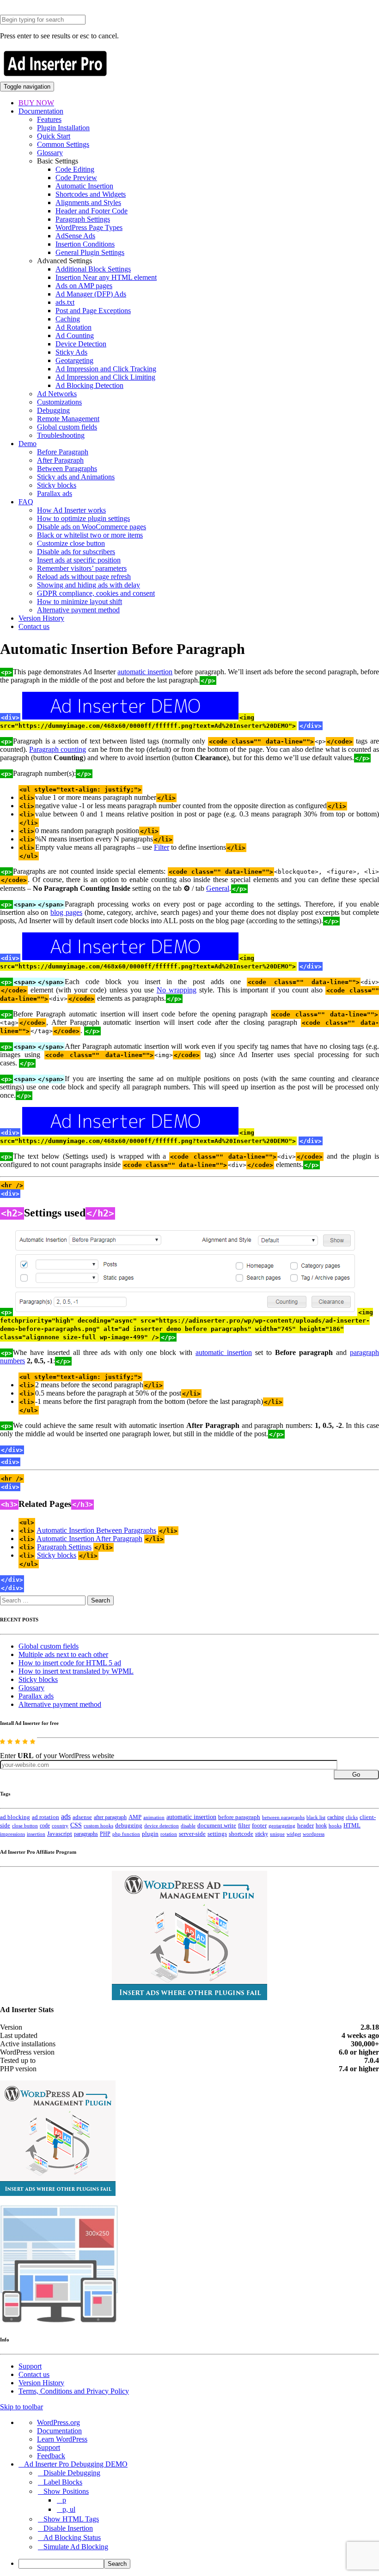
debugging (129, 1826)
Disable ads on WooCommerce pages (92, 527)
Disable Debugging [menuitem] (72, 2473)
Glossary (50, 153)
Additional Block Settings (93, 269)
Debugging (53, 410)
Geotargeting (74, 360)
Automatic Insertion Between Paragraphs (96, 1530)
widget (294, 1834)
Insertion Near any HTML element (106, 277)
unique (277, 1834)
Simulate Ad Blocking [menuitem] (76, 2547)
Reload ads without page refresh (84, 577)
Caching (68, 319)
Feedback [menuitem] (51, 2456)
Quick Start (54, 136)
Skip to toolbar (21, 2407)
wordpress (314, 1834)
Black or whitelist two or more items (90, 535)
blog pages (66, 912)
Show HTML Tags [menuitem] (71, 2519)
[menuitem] (199, 2564)
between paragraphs (283, 1817)
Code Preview (76, 178)
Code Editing (75, 169)
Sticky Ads (71, 352)
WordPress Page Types (89, 227)
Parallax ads (55, 493)
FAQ (26, 502)
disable (188, 1826)
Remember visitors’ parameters (82, 568)
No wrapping (177, 990)
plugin (150, 1834)
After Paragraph (60, 460)
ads (66, 1817)
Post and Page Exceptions (93, 311)
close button (25, 1826)
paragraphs (86, 1834)
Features (49, 119)
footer (259, 1826)
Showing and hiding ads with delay (89, 585)
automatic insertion (145, 672)
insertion (36, 1834)
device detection (162, 1826)
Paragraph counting (58, 749)
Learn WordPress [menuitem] (62, 2439)
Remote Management (68, 419)
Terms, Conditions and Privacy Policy (74, 2391)
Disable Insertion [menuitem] (68, 2528)
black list (316, 1817)
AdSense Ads (75, 236)
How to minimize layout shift (79, 602)
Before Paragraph (63, 452)
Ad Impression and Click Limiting (105, 377)
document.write (217, 1826)
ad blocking (15, 1817)
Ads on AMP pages (84, 286)
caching (336, 1817)
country (60, 1826)
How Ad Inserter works (71, 510)
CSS (76, 1825)
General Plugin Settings (90, 252)
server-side (192, 1834)
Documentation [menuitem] (59, 2431)
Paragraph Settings (83, 219)
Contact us (34, 626)
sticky (262, 1834)
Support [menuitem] (49, 2447)
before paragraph (239, 1817)
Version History (41, 618)
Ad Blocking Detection (89, 385)
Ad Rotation (73, 327)
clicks (352, 1817)
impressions (12, 1834)
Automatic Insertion (84, 186)
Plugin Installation (63, 128)
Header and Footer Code (92, 211)
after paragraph (110, 1817)
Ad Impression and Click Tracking (106, 369)
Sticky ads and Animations (76, 477)
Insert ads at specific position (79, 560)
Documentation (41, 111)
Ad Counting (75, 336)
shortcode (241, 1834)
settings (217, 1834)
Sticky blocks (57, 485)
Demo (28, 444)
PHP (105, 1834)
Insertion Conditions (85, 244)
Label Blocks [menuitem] (63, 2482)
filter (244, 1826)
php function (126, 1834)
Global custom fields (67, 427)
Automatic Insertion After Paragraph (89, 1539)
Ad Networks (57, 394)
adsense (82, 1817)
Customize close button (71, 543)
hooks (335, 1826)
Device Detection (81, 344)
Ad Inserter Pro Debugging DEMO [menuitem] (76, 2464)
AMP (135, 1817)
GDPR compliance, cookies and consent (96, 593)
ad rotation (46, 1817)
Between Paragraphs (67, 469)
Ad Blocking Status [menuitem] (72, 2537)
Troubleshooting (61, 435)
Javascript (60, 1834)
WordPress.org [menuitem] (58, 2422)
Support (30, 2366)
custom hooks (98, 1826)
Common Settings (63, 144)
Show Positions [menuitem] (66, 2491)
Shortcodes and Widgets (91, 194)
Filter (162, 847)
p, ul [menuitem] (69, 2509)
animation (154, 1817)
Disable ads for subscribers (76, 552)
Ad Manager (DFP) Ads (91, 294)
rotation (169, 1834)
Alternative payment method (78, 610)
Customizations (59, 402)
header (306, 1826)
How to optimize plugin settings (83, 518)
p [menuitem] (64, 2500)
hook (321, 1826)
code (45, 1826)
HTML (352, 1825)
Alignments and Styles (88, 203)
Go (356, 1775)
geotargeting (282, 1826)
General (218, 888)
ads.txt (65, 302)
